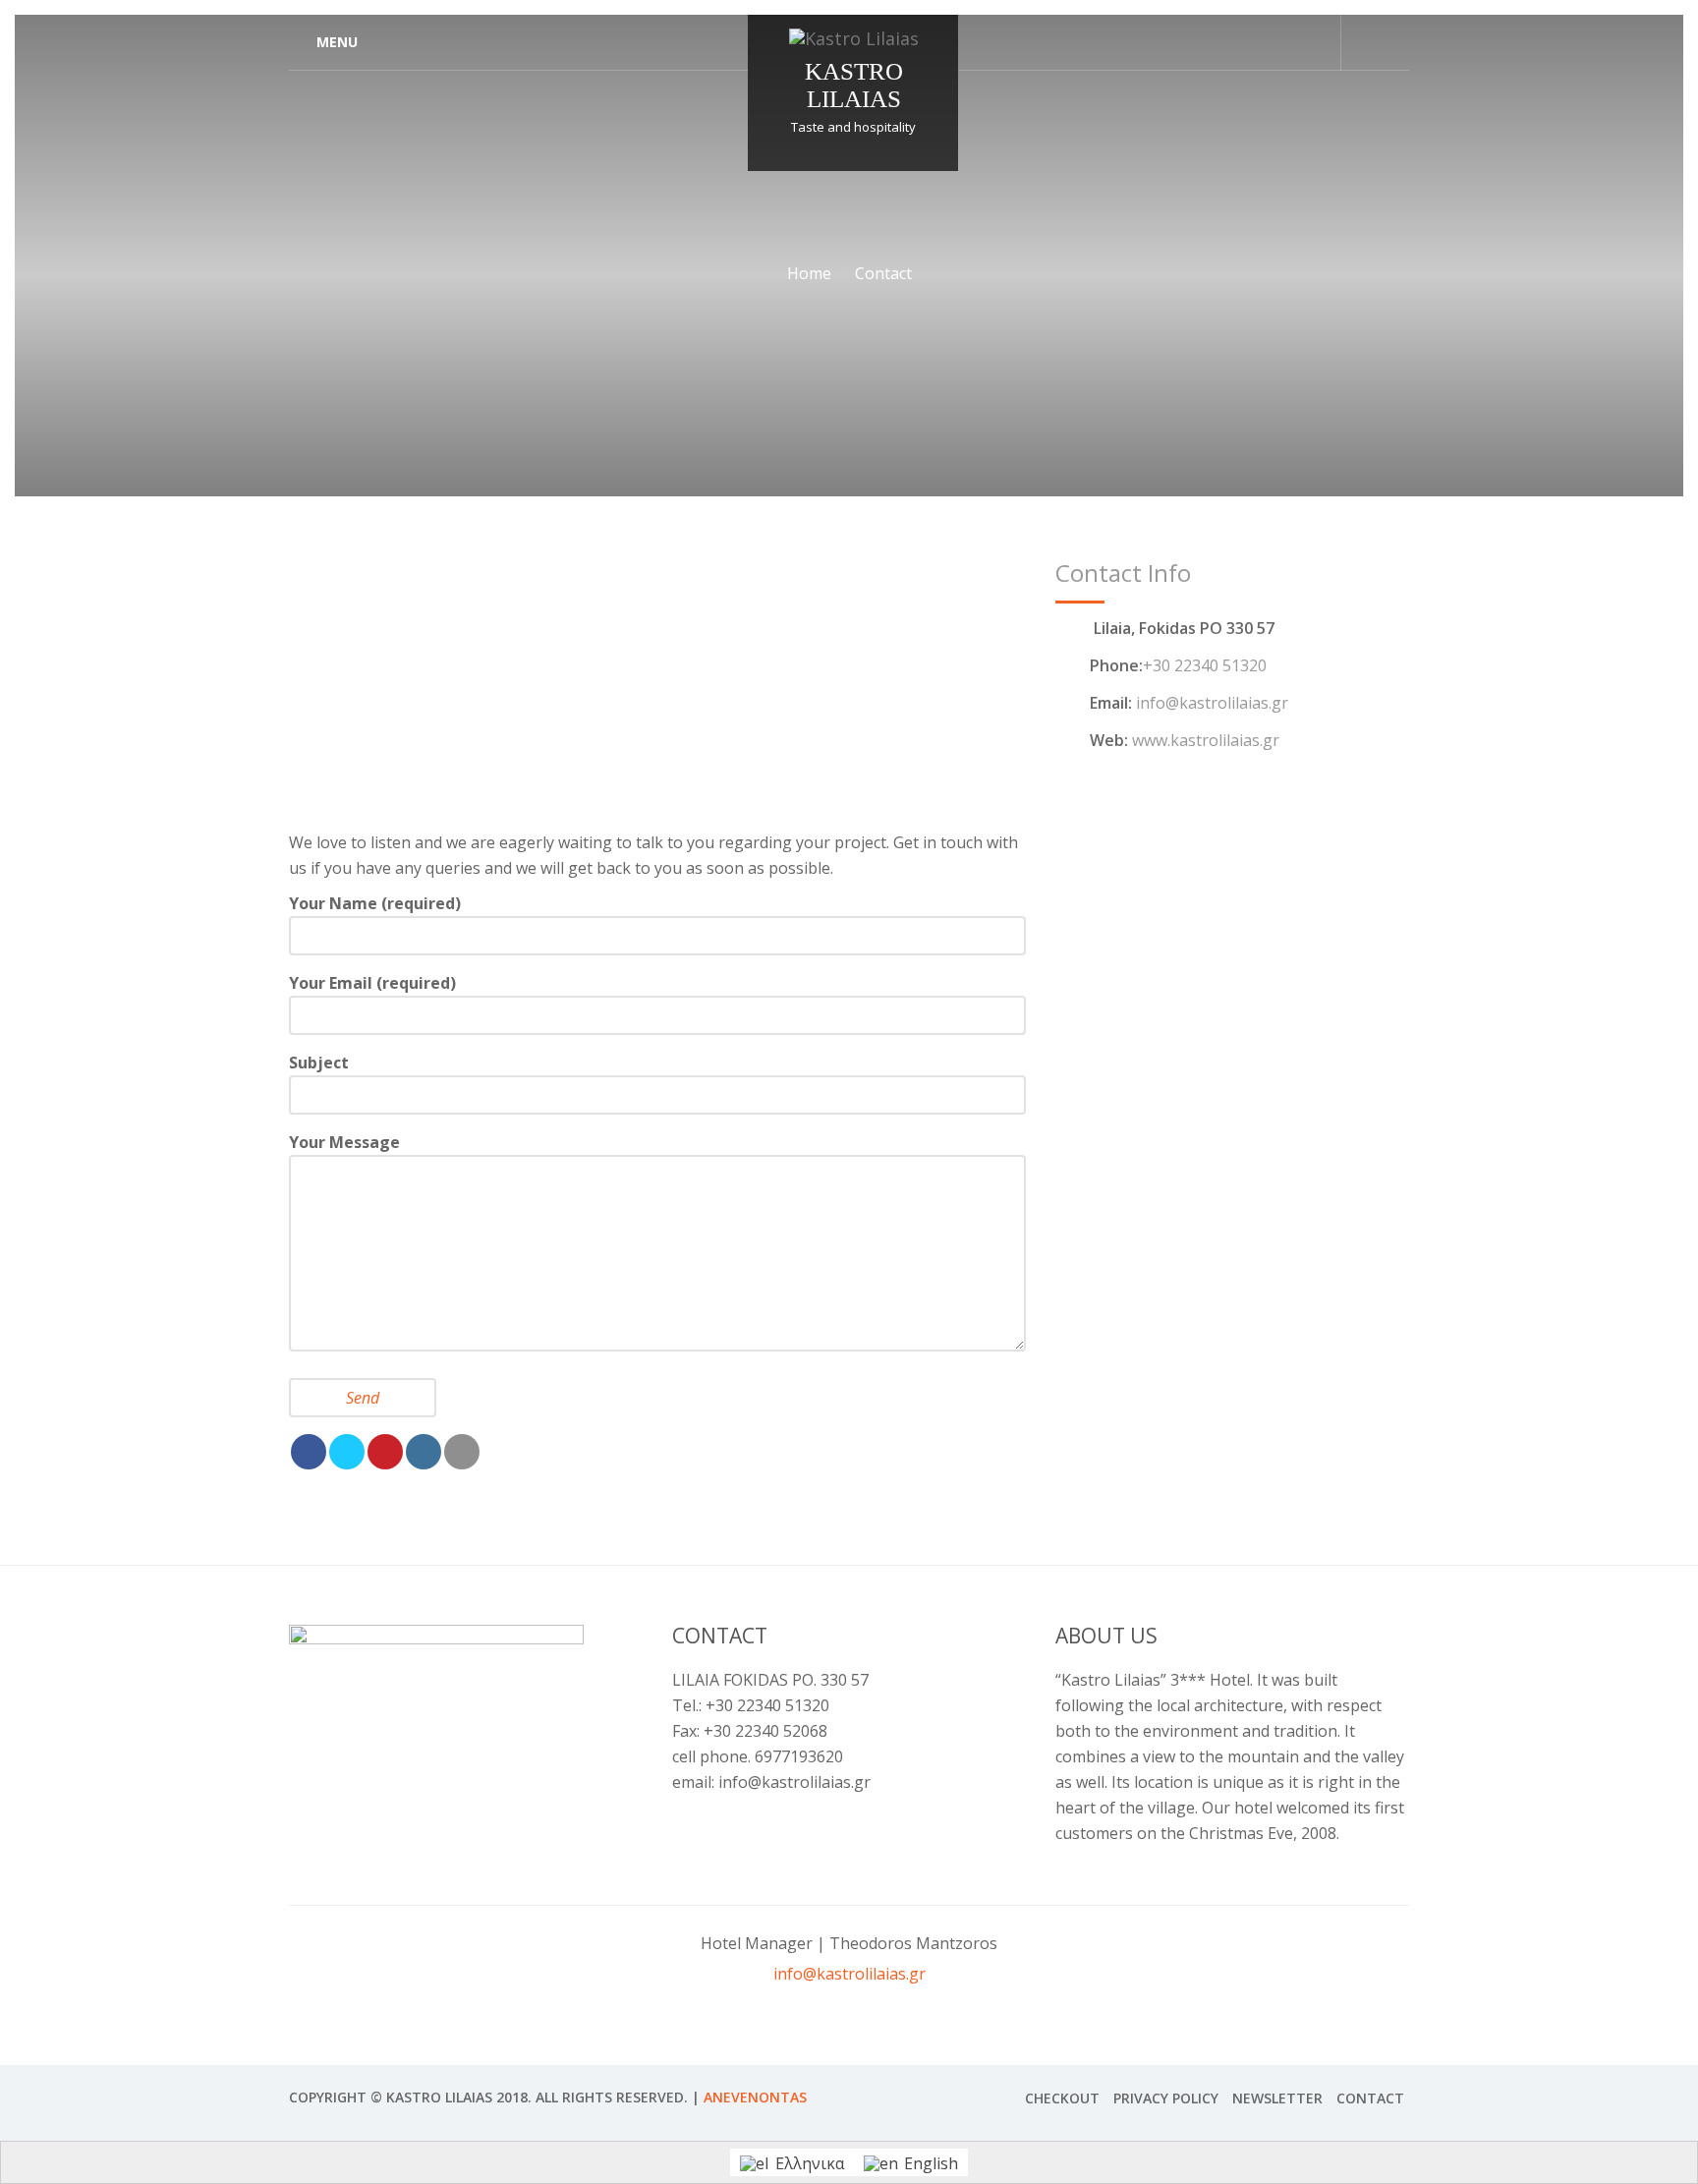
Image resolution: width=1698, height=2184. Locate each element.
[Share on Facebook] (309, 1452)
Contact (1370, 2098)
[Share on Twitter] (347, 1452)
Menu (337, 42)
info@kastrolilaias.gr (1212, 703)
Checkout (1062, 2098)
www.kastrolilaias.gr (1206, 740)
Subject (319, 1063)
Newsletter (1277, 2098)
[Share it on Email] (462, 1452)
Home (809, 273)
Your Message (344, 1142)
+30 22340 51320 (1205, 665)
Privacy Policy (1166, 2098)
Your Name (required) (375, 903)
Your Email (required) (372, 983)
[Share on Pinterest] (385, 1452)
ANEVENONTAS (755, 2097)
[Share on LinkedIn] (424, 1452)
